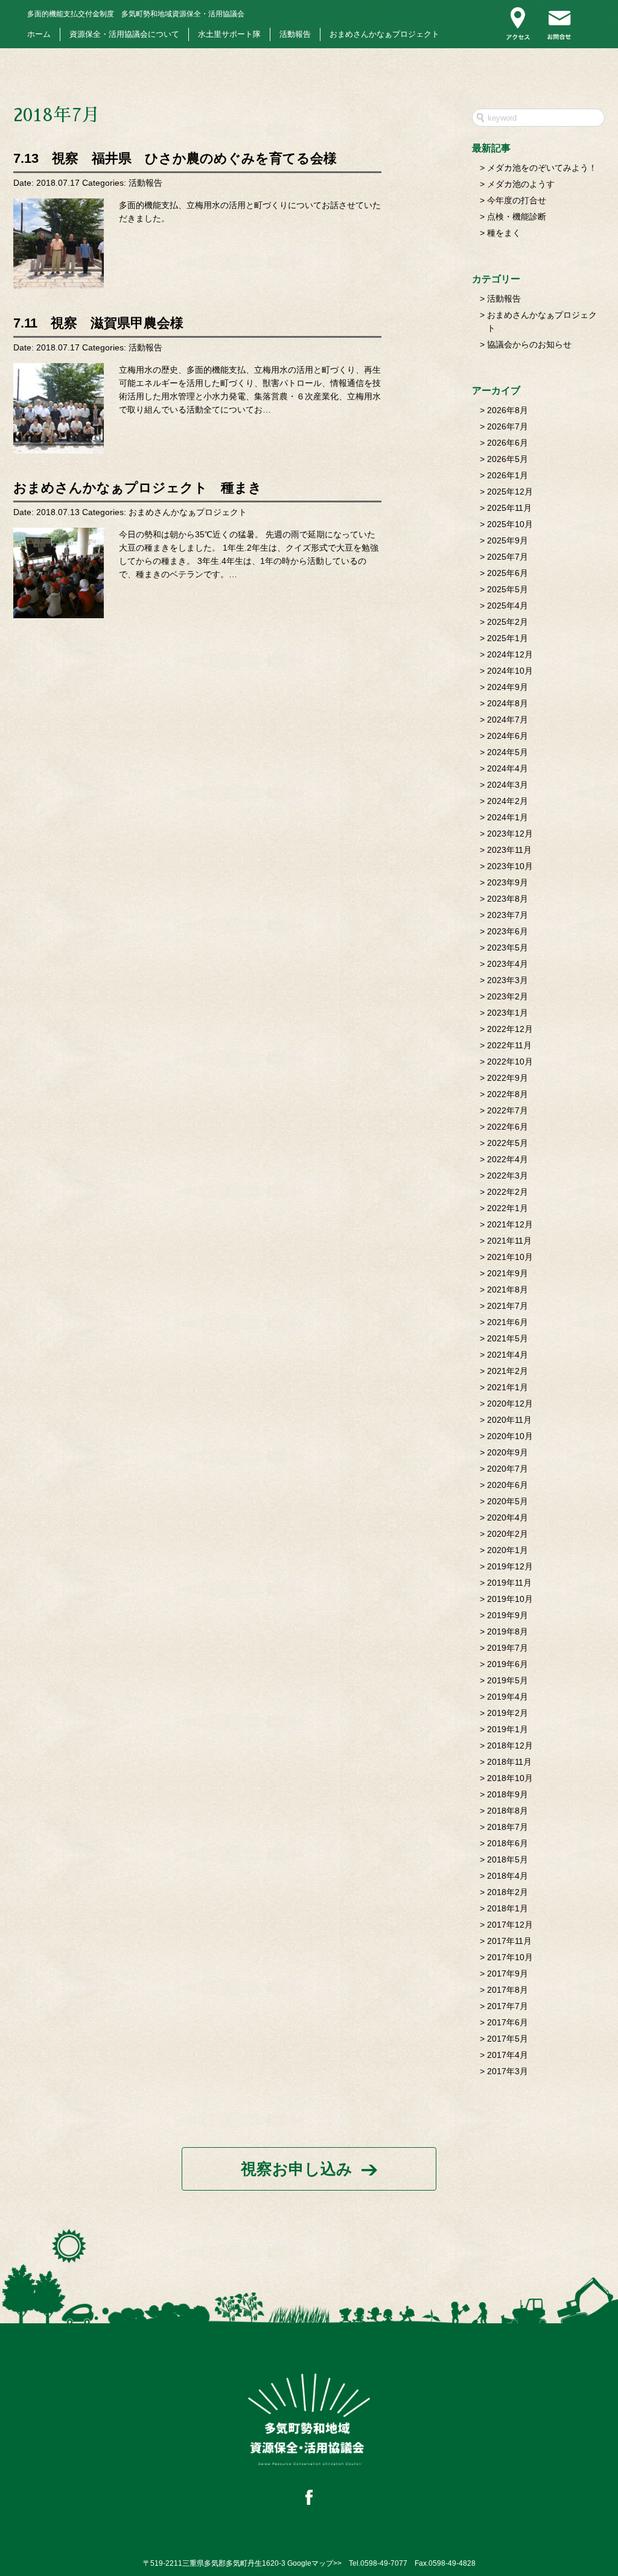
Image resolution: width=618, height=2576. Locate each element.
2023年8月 (508, 899)
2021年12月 (510, 1224)
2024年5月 (508, 752)
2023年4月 (508, 964)
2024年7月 (508, 720)
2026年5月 (508, 459)
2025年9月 (508, 540)
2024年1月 (508, 817)
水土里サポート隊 (229, 34)
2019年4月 (508, 1697)
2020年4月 (508, 1517)
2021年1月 (508, 1387)
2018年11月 (509, 1762)
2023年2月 (508, 996)
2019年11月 (509, 1583)
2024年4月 (508, 768)
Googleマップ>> (314, 2563)
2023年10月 (510, 866)
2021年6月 (508, 1322)
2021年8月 (508, 1290)
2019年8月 (508, 1631)
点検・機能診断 (517, 217)
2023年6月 (508, 931)
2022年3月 (508, 1176)
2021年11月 (509, 1241)
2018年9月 (508, 1794)
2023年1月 (508, 1013)
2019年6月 (508, 1664)
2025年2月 (508, 622)
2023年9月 (508, 882)
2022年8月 (508, 1094)
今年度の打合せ (517, 200)
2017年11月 (509, 1941)
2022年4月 (508, 1159)
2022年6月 (508, 1127)
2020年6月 (508, 1485)
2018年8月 (508, 1811)
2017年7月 (508, 2006)
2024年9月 (508, 687)
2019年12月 (510, 1566)
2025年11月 (509, 508)
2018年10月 (510, 1778)
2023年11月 (509, 850)
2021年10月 (510, 1257)
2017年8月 (508, 1990)
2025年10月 (510, 524)
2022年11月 (509, 1045)
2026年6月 (508, 443)
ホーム (39, 34)
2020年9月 (508, 1452)
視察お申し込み (297, 2169)
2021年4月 (508, 1355)
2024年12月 (510, 654)
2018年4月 (508, 1876)
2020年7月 (508, 1469)
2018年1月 (508, 1908)
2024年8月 (508, 703)
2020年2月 (508, 1534)
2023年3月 (508, 980)
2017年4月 (508, 2055)
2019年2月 (508, 1713)
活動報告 (295, 34)
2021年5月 (508, 1338)
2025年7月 (508, 557)
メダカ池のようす (521, 184)
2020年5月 (508, 1501)
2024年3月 (508, 785)
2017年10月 (510, 1957)
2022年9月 (508, 1078)
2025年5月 (508, 589)
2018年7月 (508, 1827)
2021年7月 (508, 1306)
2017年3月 (508, 2071)
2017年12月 (510, 1925)
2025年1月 (508, 638)
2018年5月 (508, 1859)
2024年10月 (510, 671)
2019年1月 (508, 1729)
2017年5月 (508, 2039)
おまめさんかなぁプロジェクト (384, 34)
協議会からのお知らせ (529, 344)
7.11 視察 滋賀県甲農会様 (98, 323)
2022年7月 (508, 1110)
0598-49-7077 (384, 2563)
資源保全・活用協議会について (124, 34)
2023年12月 (510, 834)
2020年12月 (510, 1404)
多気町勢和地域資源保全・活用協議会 (136, 14)
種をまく (504, 233)
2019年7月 (508, 1648)
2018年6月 (508, 1843)
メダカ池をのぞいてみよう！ (542, 168)
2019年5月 (508, 1680)
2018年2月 (508, 1892)
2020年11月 (509, 1420)
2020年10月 (510, 1436)
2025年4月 (508, 606)
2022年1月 (508, 1208)
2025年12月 (510, 492)
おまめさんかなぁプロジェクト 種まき (138, 488)
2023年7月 (508, 915)
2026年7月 (508, 426)
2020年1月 (508, 1550)
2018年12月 (510, 1745)
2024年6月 (508, 736)
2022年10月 (510, 1062)
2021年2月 (508, 1371)
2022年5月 (508, 1143)
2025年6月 (508, 573)
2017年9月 (508, 1973)
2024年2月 (508, 801)
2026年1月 (508, 475)
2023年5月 (508, 948)
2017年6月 (508, 2022)
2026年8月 (508, 410)
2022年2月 (508, 1192)
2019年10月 (510, 1599)
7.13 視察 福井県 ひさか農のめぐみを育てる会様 (175, 158)
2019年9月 (508, 1615)
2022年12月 (510, 1029)
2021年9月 (508, 1273)
